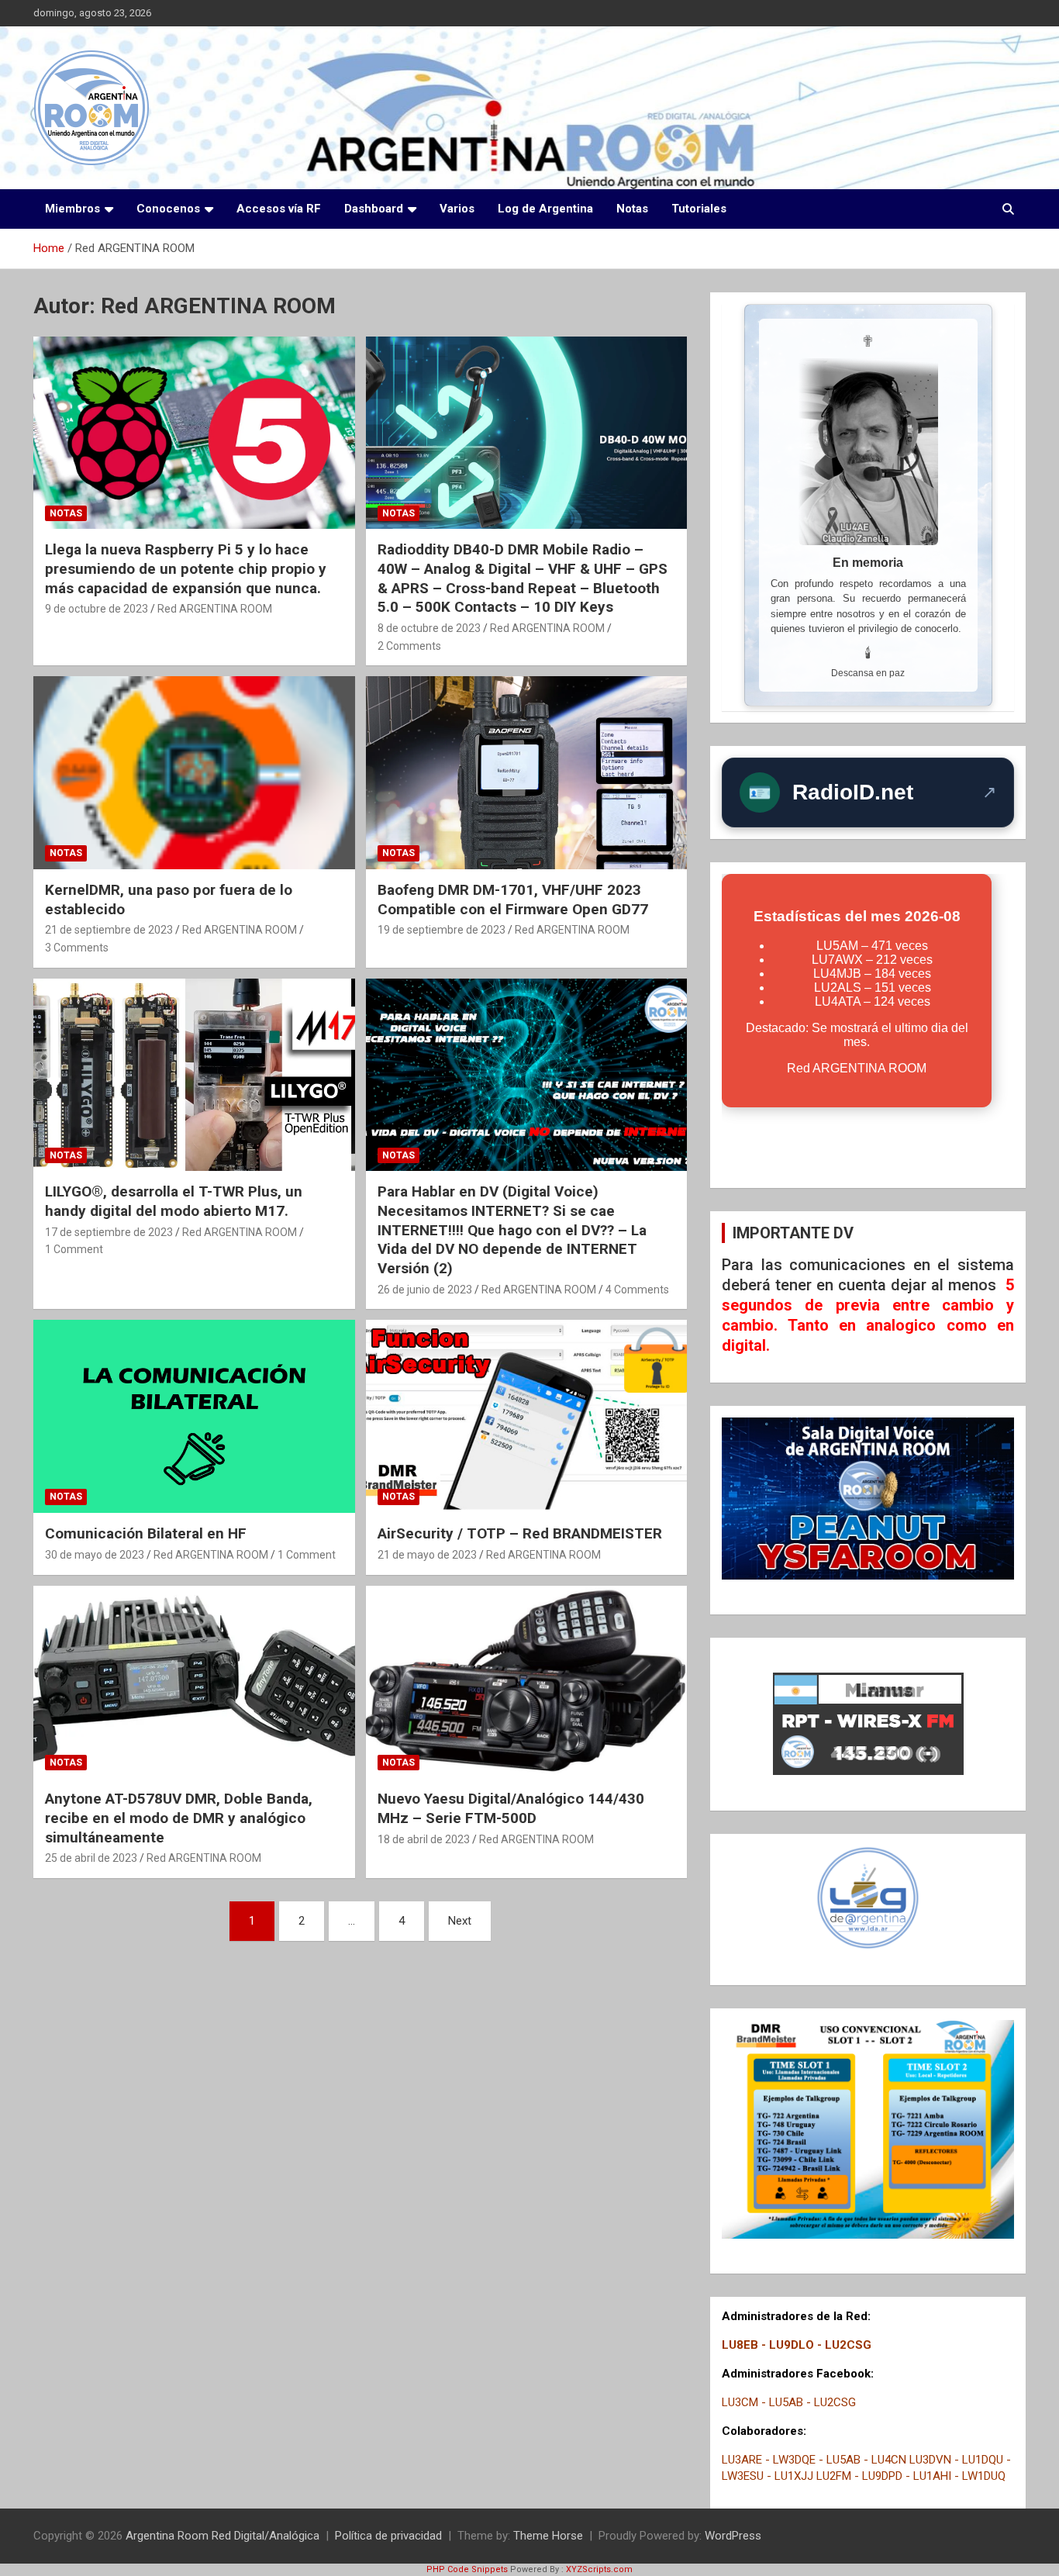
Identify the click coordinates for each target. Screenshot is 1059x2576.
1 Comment (74, 1249)
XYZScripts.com (599, 2569)
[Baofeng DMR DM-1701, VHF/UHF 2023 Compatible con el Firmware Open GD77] (526, 773)
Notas (632, 209)
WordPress (733, 2536)
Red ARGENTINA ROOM (215, 609)
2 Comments (409, 646)
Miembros (72, 209)
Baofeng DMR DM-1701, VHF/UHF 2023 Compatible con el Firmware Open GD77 (513, 900)
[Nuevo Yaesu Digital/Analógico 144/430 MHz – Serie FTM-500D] (526, 1682)
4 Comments (637, 1290)
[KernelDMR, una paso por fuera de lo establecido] (194, 773)
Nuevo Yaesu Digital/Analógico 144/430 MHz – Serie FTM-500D (511, 1808)
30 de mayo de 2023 (95, 1555)
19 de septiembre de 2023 (442, 930)
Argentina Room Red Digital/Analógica (222, 2536)
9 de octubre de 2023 (97, 609)
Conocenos (168, 209)
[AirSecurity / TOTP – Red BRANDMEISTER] (526, 1417)
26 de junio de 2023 (425, 1290)
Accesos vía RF (279, 209)
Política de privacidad (388, 2536)
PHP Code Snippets (467, 2569)
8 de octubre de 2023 (429, 628)
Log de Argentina (545, 209)
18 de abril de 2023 (424, 1839)
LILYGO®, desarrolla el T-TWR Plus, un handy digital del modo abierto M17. (174, 1201)
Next (460, 1921)
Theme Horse (548, 2536)
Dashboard (374, 209)
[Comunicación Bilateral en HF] (194, 1417)
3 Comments (77, 948)
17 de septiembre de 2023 (109, 1232)
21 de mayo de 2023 (427, 1555)
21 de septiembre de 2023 (109, 930)
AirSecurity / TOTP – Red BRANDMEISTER (520, 1533)
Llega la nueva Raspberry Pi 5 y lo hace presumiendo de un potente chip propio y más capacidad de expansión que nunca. (186, 568)
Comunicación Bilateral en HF (146, 1533)
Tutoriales (699, 209)
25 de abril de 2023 (91, 1858)
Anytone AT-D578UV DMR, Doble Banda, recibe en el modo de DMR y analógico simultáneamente (179, 1818)
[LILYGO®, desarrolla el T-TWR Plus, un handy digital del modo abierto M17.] (194, 1075)
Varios (457, 209)
